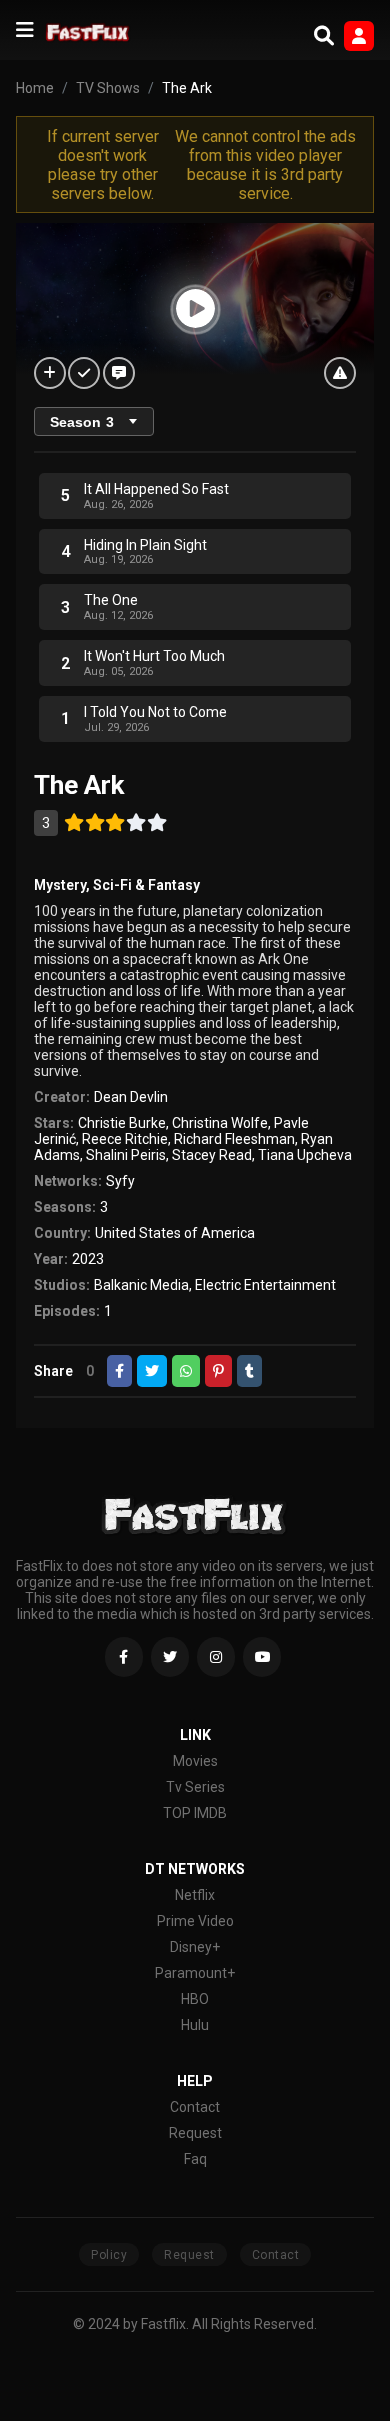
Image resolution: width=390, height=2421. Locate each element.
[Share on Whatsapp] (186, 1371)
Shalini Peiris (126, 1155)
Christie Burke (122, 1123)
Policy (109, 2255)
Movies (195, 1761)
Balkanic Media (141, 1285)
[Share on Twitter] (152, 1371)
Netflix (195, 1895)
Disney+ (195, 1947)
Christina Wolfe (220, 1123)
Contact (195, 2107)
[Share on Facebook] (119, 1371)
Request (195, 2133)
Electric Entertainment (265, 1285)
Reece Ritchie (125, 1139)
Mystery (60, 885)
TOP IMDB (195, 1813)
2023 (88, 1259)
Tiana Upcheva (305, 1155)
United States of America (175, 1233)
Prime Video (195, 1921)
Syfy (120, 1181)
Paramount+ (195, 1973)
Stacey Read (212, 1155)
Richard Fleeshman (234, 1139)
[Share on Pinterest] (218, 1371)
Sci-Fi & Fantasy (146, 885)
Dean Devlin (131, 1097)
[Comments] (119, 373)
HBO (195, 1999)
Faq (195, 2159)
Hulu (195, 2025)
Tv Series (195, 1787)
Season (82, 422)
